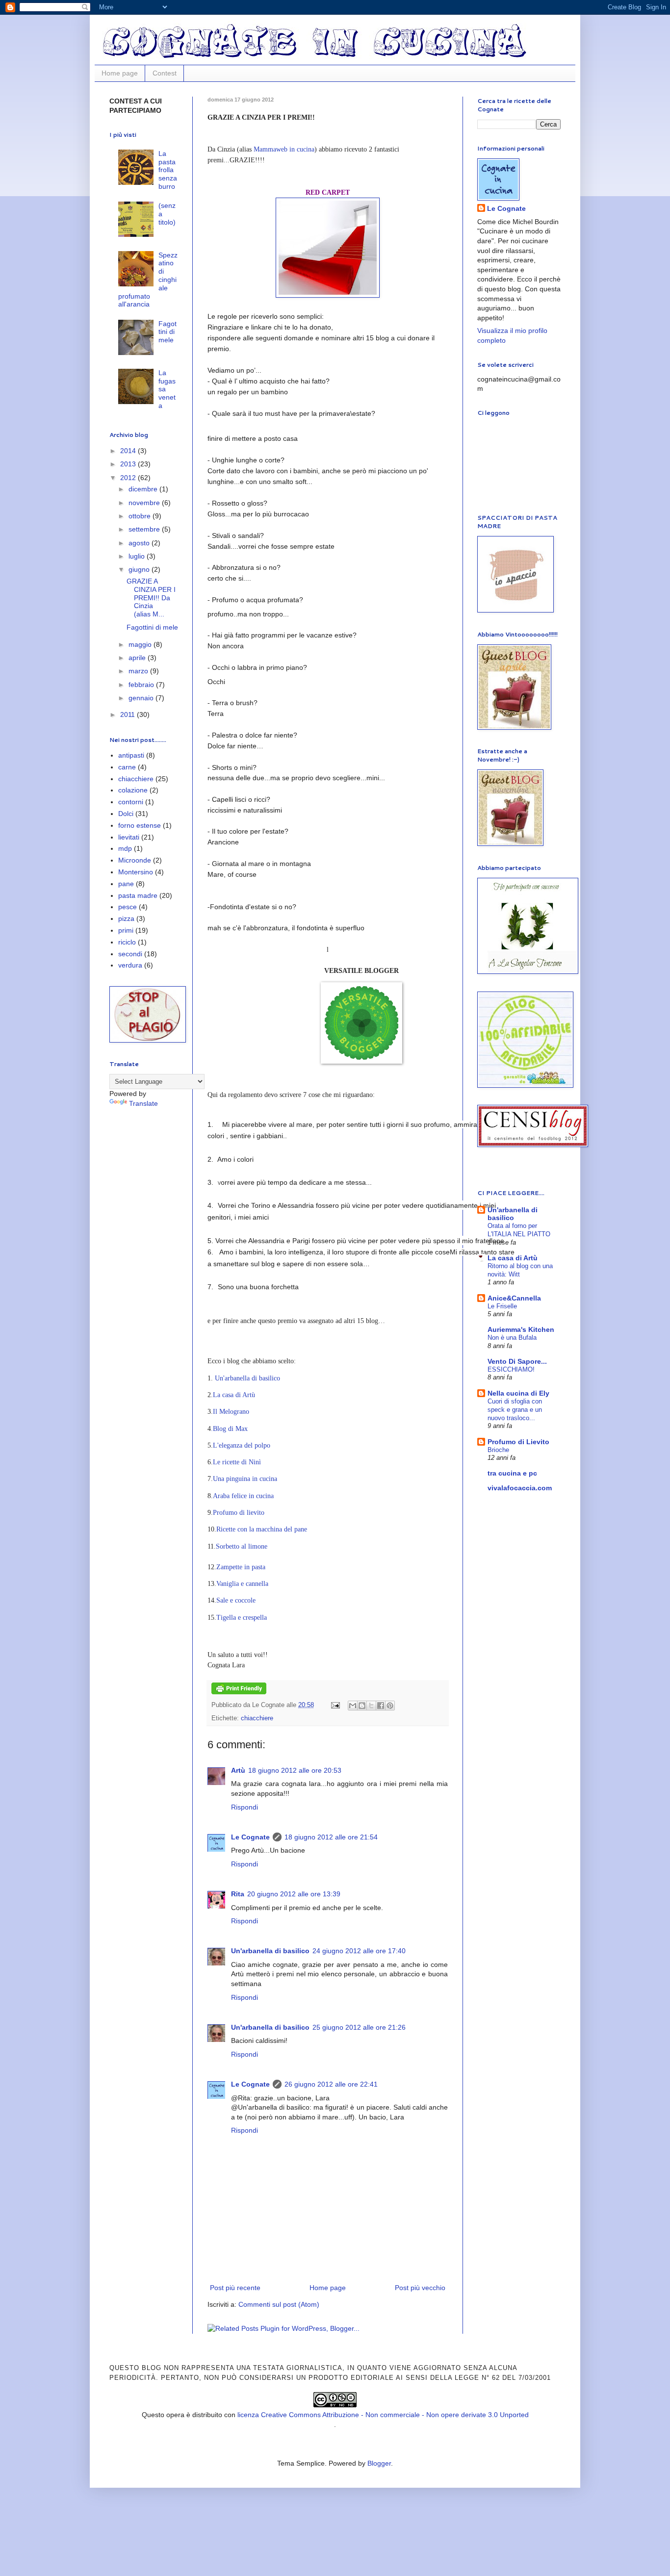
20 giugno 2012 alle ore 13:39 (294, 1894)
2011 (129, 714)
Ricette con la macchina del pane (262, 1529)
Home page (120, 73)
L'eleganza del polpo (242, 1445)
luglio (138, 556)
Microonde (135, 860)
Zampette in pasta (241, 1567)
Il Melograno (231, 1412)
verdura (130, 965)
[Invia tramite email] (353, 1706)
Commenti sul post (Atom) (279, 2304)
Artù (238, 1770)
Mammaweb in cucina (284, 149)
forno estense (140, 825)
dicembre (144, 489)
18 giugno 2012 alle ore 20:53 (295, 1770)
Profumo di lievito (239, 1513)
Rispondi (245, 1807)
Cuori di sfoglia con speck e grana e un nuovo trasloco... (515, 1410)
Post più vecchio (420, 2288)
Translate (143, 1103)
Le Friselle (502, 1306)
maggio (141, 644)
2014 (129, 451)
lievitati (129, 837)
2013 (129, 464)
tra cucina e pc (512, 1473)
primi (126, 930)
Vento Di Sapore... (517, 1361)
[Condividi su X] (371, 1706)
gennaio (142, 698)
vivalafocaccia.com (520, 1488)
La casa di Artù (234, 1395)
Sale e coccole (236, 1600)
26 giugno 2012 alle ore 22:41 (331, 2084)
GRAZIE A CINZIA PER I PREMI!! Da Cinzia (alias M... (151, 598)
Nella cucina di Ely (518, 1393)
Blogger (379, 2463)
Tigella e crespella (242, 1618)
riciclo (127, 942)
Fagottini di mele (167, 332)
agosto (140, 543)
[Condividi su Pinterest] (390, 1706)
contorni (131, 802)
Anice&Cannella (514, 1298)
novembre (145, 503)
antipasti (131, 755)
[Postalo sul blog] (362, 1706)
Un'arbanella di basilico (247, 1378)
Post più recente (235, 2288)
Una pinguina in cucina (245, 1479)
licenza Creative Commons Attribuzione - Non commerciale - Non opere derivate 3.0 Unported (383, 2415)
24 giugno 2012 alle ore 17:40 (359, 1951)
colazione (133, 790)
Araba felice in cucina (243, 1496)
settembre (145, 529)
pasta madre (138, 895)
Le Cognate (250, 1837)
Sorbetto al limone (242, 1546)
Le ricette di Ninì (237, 1462)
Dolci (126, 814)
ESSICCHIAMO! (511, 1369)
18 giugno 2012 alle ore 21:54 (331, 1837)
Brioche (498, 1450)
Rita (238, 1894)
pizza (126, 918)
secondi (130, 954)
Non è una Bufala (512, 1338)
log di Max (230, 1429)
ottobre (141, 516)
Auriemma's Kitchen (521, 1329)
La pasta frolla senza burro (168, 170)
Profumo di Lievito (518, 1442)
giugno (140, 569)
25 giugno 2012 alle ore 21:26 (359, 2027)
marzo (139, 671)
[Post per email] (335, 1705)
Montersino (136, 872)
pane (126, 884)
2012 (129, 478)
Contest (165, 73)
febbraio (142, 685)
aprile (138, 658)
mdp (125, 848)
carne (127, 767)
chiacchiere (257, 1718)
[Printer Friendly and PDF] (239, 1692)
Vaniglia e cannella (242, 1584)
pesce (128, 907)
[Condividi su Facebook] (381, 1706)
